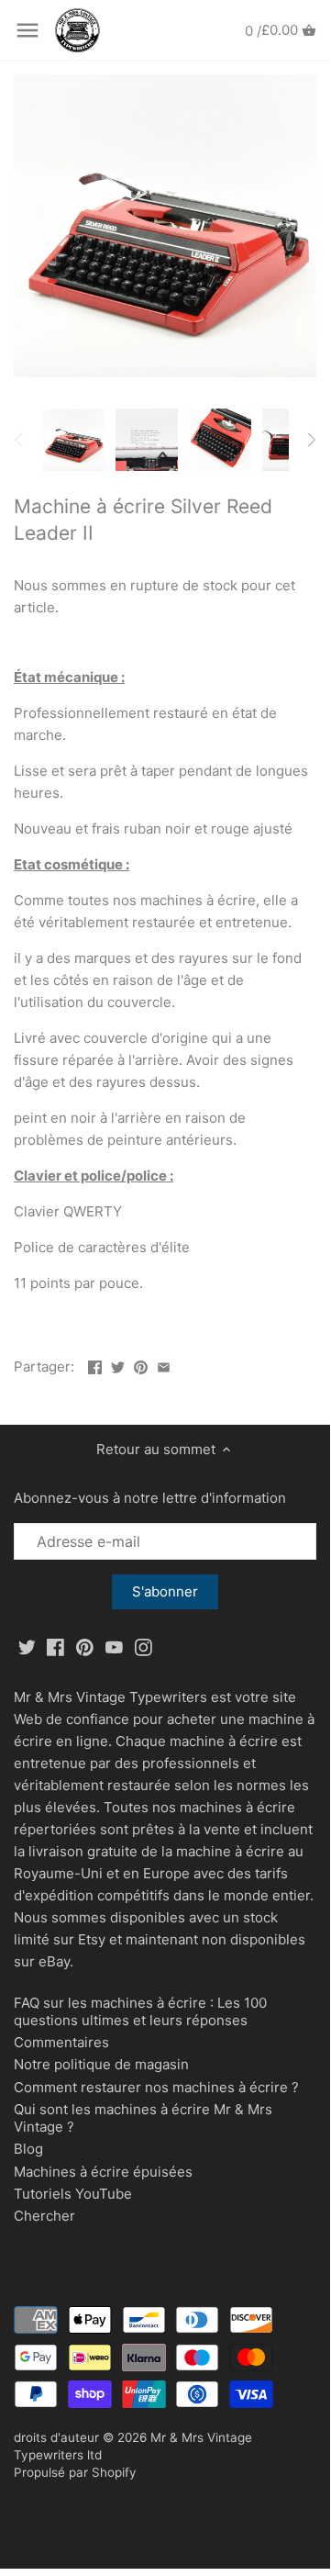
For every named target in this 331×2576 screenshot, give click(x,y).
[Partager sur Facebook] (95, 1365)
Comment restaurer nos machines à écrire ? (156, 2087)
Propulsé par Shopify (75, 2472)
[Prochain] (311, 440)
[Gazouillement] (27, 1646)
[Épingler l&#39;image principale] (141, 1365)
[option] (73, 440)
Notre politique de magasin (101, 2064)
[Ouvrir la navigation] (28, 30)
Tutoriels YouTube (73, 2194)
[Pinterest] (85, 1646)
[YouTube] (114, 1646)
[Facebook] (55, 1646)
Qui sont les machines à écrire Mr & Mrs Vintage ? (143, 2118)
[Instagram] (143, 1646)
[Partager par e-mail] (164, 1365)
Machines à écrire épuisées (103, 2172)
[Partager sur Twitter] (118, 1365)
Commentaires (61, 2042)
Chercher (44, 2216)
